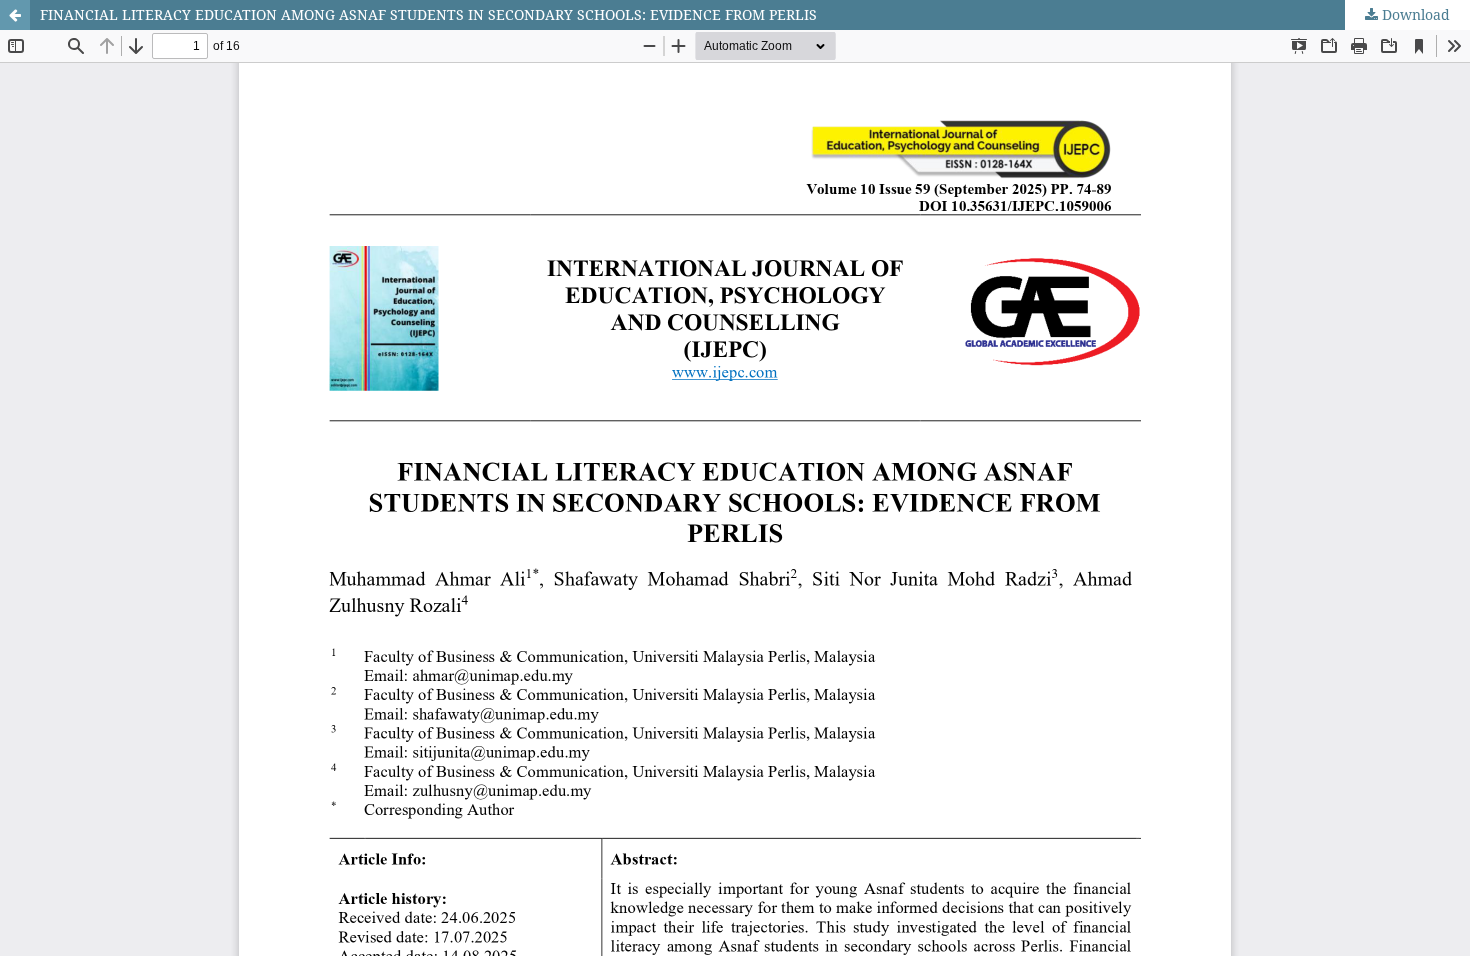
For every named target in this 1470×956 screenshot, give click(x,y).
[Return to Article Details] (15, 15)
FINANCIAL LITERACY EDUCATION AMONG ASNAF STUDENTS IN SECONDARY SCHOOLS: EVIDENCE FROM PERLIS (428, 14)
